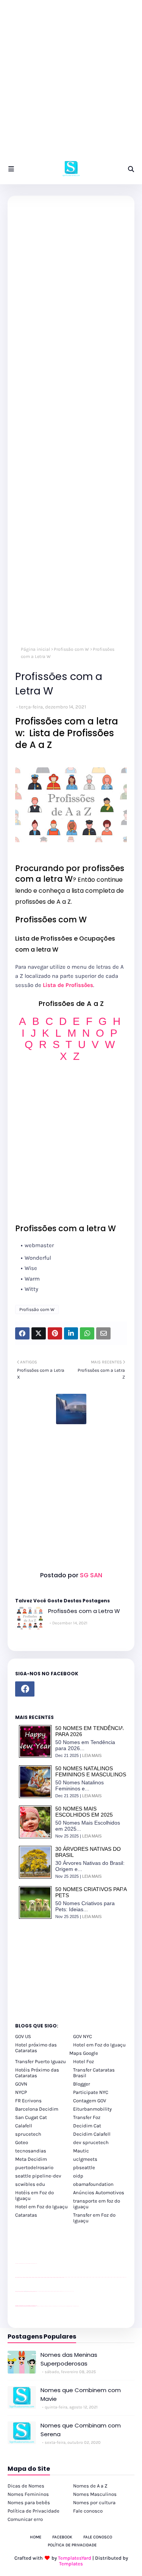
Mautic (81, 2151)
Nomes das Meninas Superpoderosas (69, 2359)
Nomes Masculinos (95, 2494)
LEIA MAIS (92, 1755)
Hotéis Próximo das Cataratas (37, 2073)
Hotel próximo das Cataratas (36, 2048)
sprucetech (28, 2134)
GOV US (23, 2036)
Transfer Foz (87, 2117)
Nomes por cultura (94, 2502)
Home (36, 2537)
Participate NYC (91, 2092)
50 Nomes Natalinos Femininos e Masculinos (91, 1771)
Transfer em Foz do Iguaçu (94, 2218)
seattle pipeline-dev (38, 2176)
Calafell (24, 2126)
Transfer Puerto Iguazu (41, 2061)
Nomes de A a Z (90, 2486)
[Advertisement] (71, 83)
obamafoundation (93, 2184)
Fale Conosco (98, 2537)
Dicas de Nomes (26, 2486)
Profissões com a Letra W (84, 1611)
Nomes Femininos (28, 2494)
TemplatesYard (75, 2558)
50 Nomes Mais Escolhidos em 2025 (84, 1812)
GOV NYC (83, 2036)
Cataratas (26, 2215)
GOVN (21, 2084)
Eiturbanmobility (92, 2109)
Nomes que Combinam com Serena (81, 2430)
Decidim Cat (87, 2126)
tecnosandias (31, 2151)
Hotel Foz (83, 2061)
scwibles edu (30, 2184)
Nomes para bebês (29, 2502)
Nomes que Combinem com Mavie (81, 2394)
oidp (78, 2176)
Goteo (22, 2142)
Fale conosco (88, 2511)
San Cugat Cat (31, 2117)
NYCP (21, 2092)
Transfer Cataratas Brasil (94, 2073)
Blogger (82, 2084)
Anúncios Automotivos (99, 2193)
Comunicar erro (25, 2519)
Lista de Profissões (68, 985)
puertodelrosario (34, 2167)
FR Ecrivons (28, 2101)
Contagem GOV (90, 2101)
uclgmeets (85, 2159)
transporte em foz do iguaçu (97, 2204)
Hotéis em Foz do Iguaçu (34, 2195)
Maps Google (84, 2053)
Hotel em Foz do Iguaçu (99, 2045)
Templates (71, 2564)
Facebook (62, 2537)
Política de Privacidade (34, 2511)
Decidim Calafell (92, 2134)
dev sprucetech (91, 2142)
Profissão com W (71, 649)
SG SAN (90, 1575)
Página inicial (35, 649)
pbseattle (84, 2167)
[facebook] (25, 1689)
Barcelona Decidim (37, 2109)
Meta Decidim (31, 2159)
